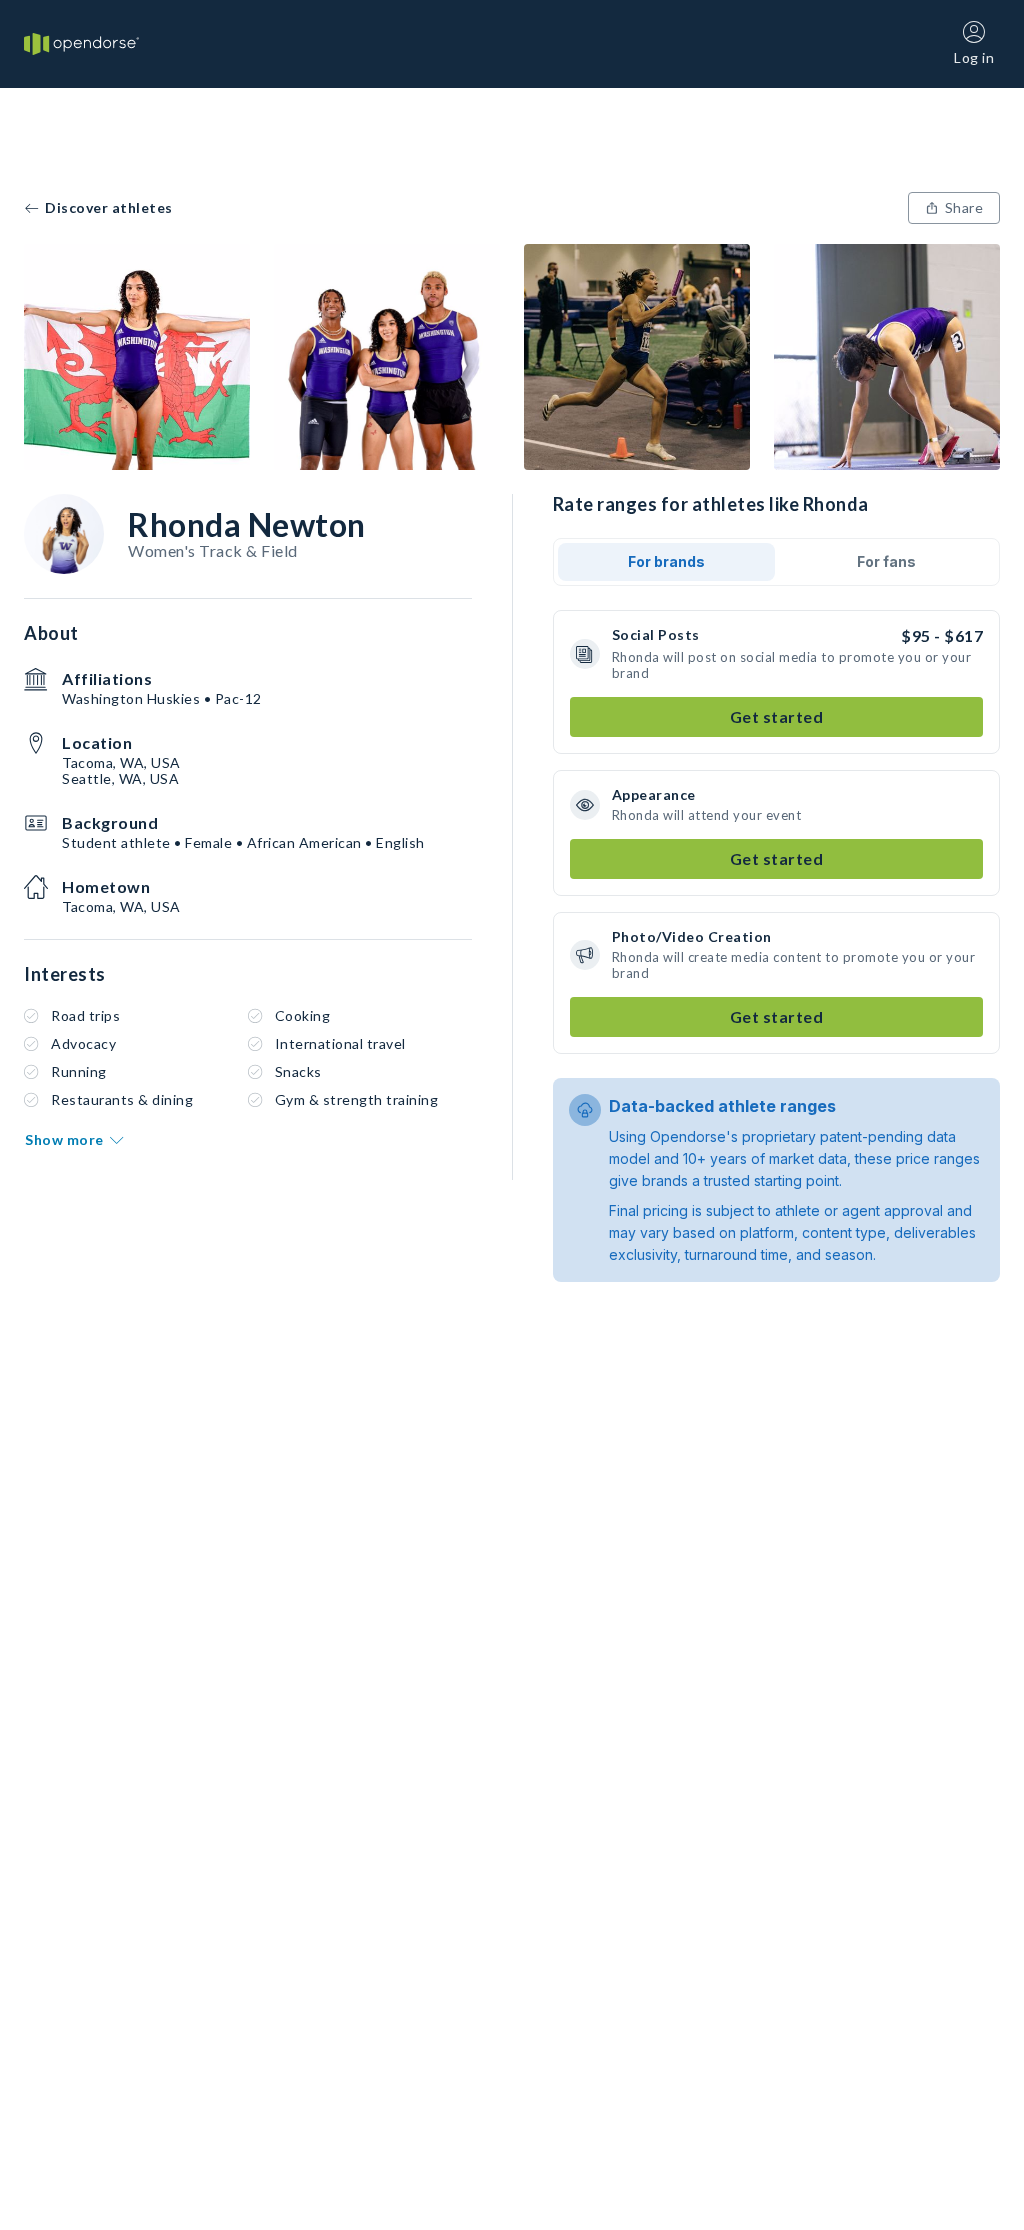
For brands (666, 561)
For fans (886, 561)
